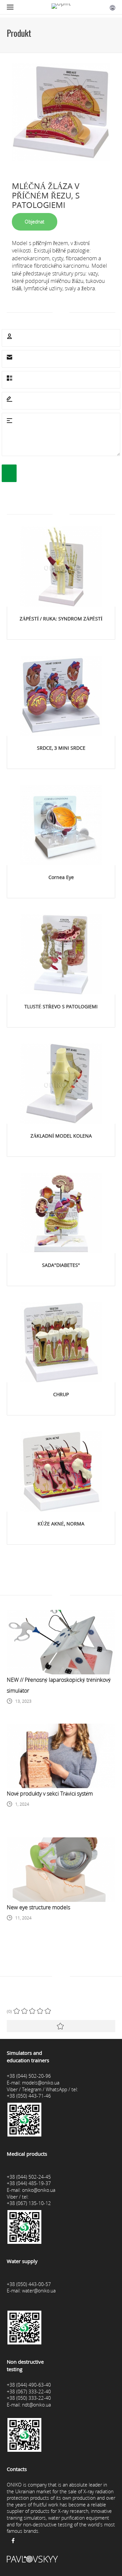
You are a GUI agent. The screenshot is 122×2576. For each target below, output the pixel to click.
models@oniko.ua (41, 2083)
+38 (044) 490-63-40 (29, 2385)
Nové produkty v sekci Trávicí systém (50, 1794)
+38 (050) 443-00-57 (29, 2284)
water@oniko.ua (39, 2291)
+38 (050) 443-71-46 (29, 2096)
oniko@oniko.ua (39, 2190)
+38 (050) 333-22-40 (29, 2398)
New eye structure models (38, 1907)
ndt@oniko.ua (36, 2405)
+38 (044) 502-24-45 (29, 2177)
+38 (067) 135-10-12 (29, 2203)
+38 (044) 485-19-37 (29, 2183)
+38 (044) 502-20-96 (29, 2076)
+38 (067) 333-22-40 (29, 2392)
